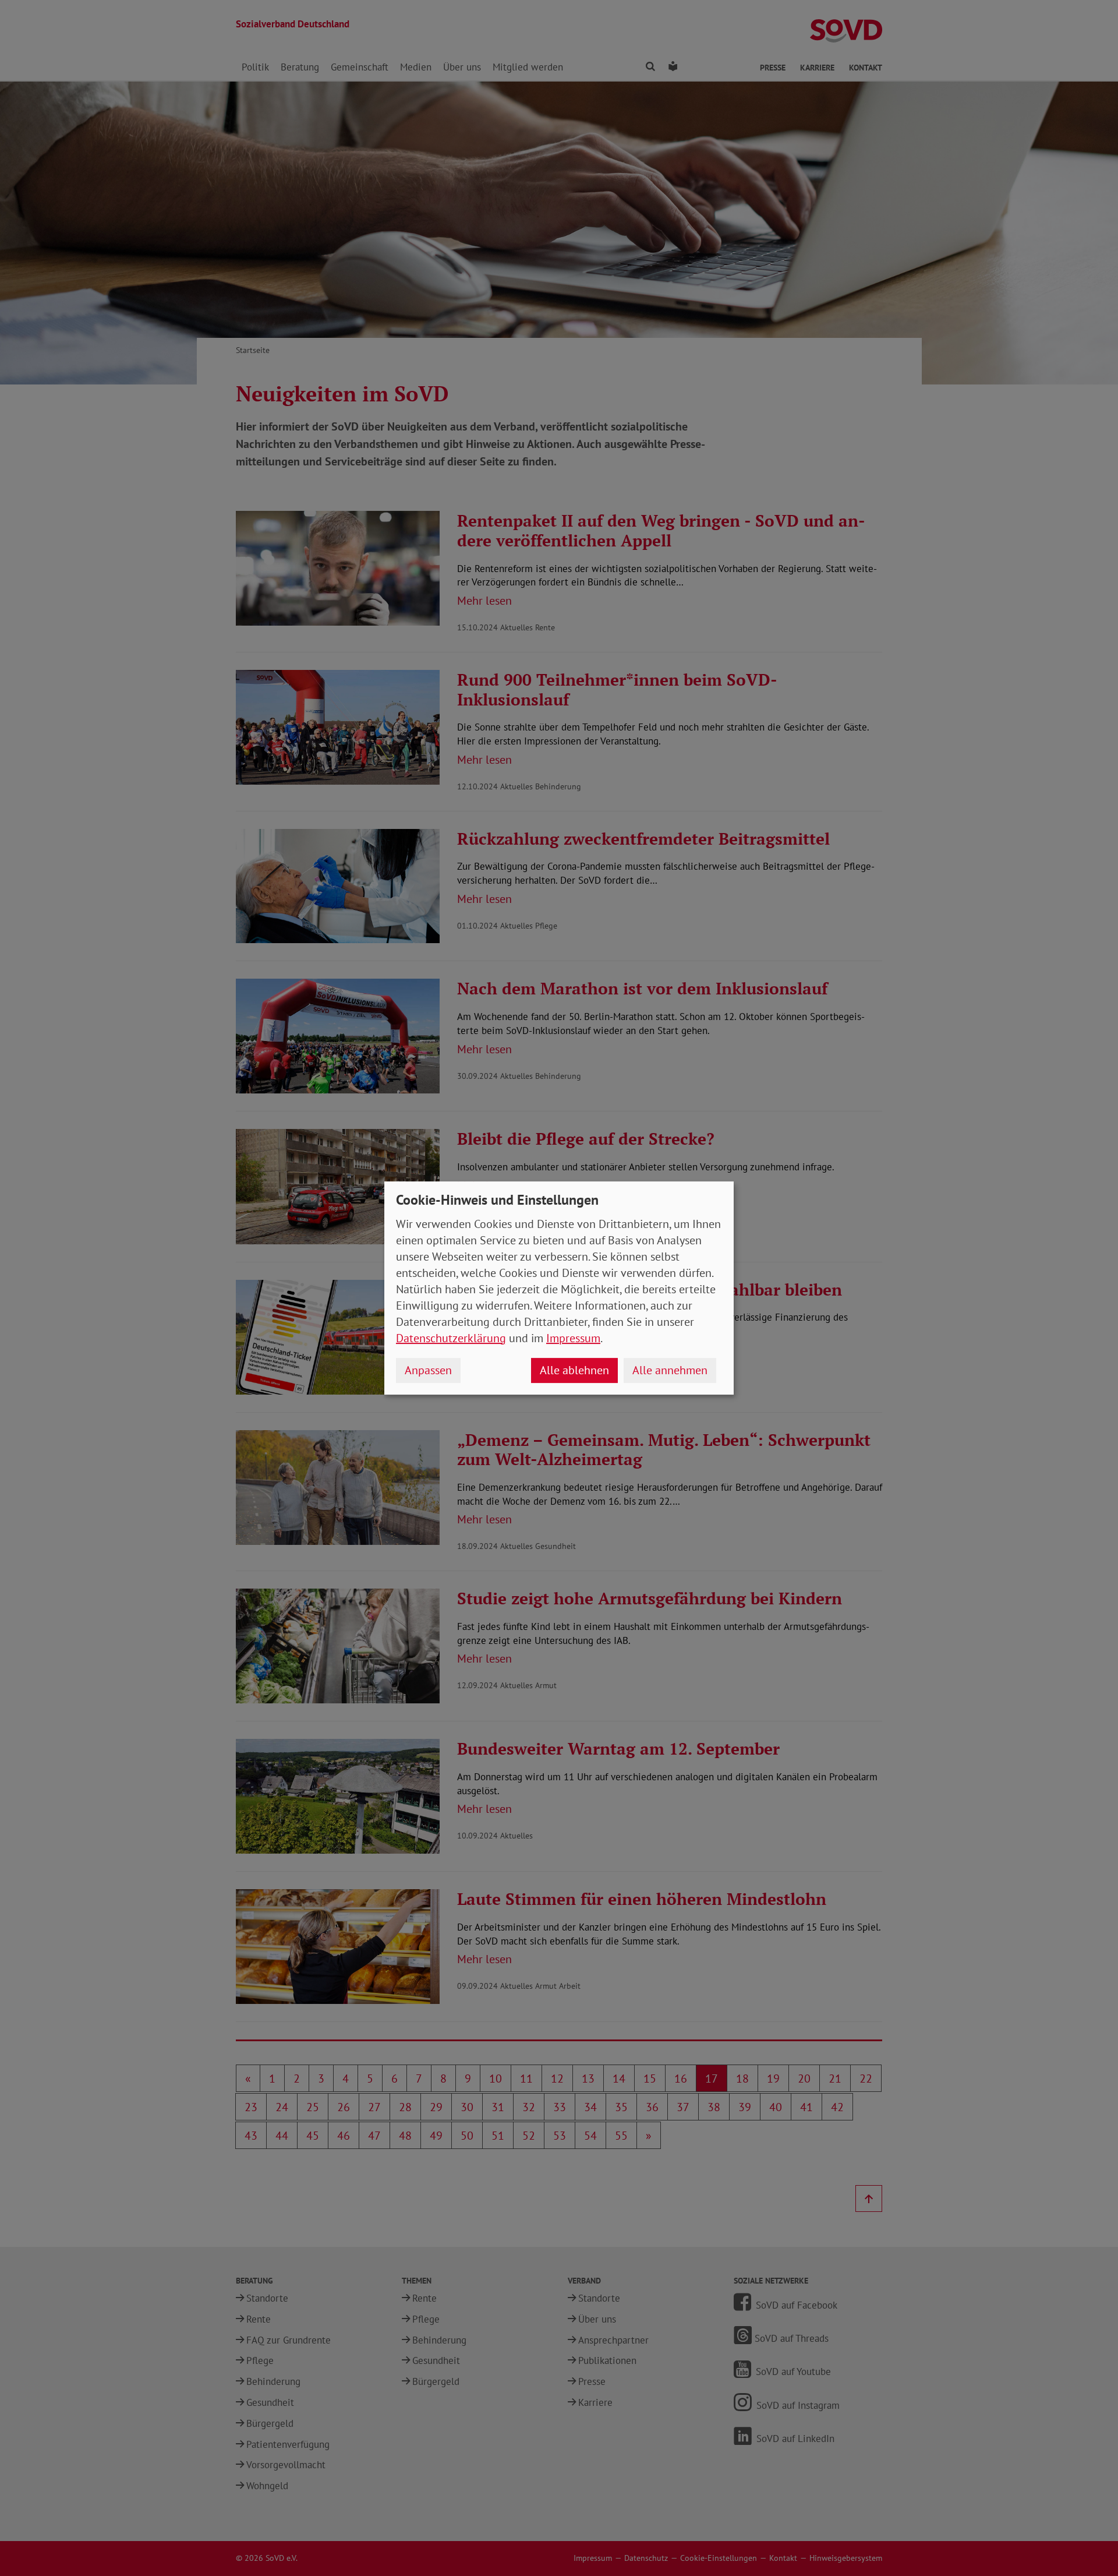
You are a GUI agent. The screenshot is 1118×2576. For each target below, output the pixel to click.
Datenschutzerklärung (451, 1338)
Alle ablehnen (574, 1370)
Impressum (573, 1338)
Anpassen (428, 1370)
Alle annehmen (670, 1370)
